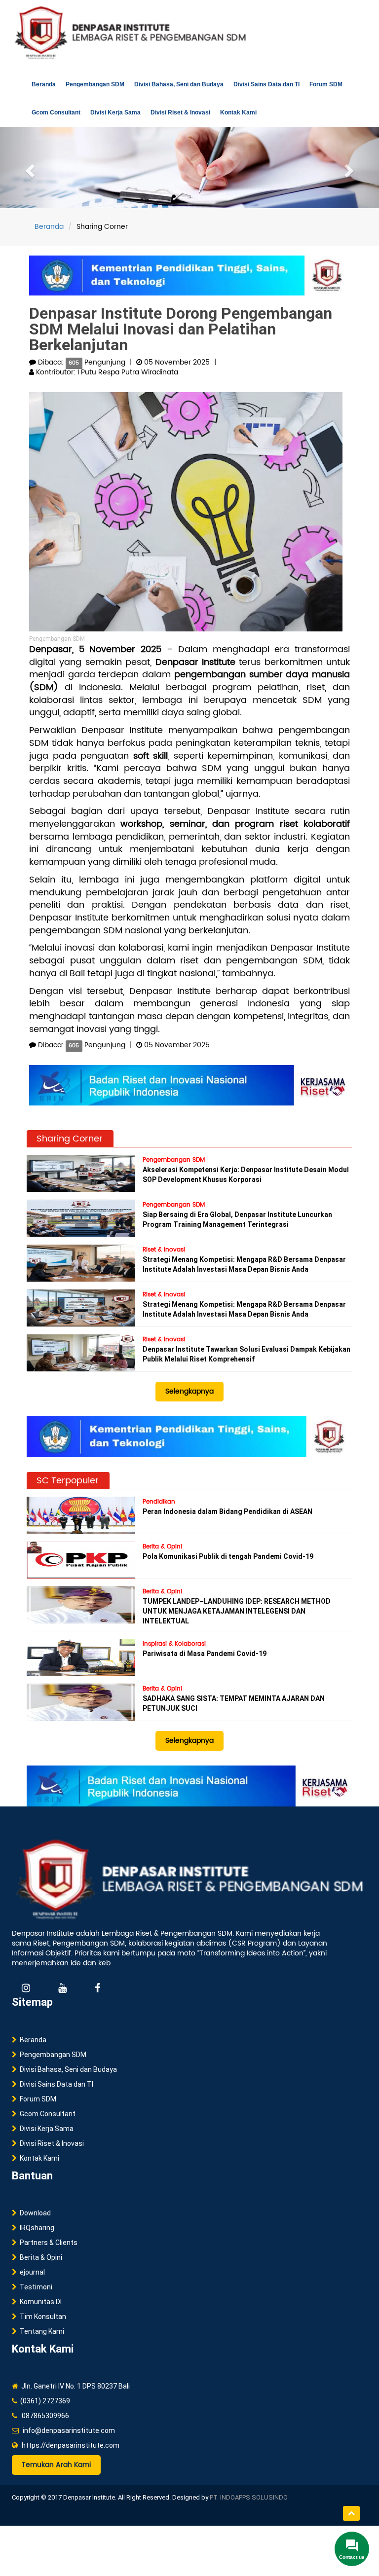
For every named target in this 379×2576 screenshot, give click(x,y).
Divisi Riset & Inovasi (180, 112)
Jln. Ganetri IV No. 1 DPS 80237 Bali (74, 2386)
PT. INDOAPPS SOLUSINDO (249, 2497)
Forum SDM (326, 84)
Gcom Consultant (56, 112)
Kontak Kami (238, 112)
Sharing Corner (70, 1139)
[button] (28, 167)
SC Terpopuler (68, 1481)
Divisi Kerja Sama (115, 112)
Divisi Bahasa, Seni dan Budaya (179, 84)
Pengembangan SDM (95, 84)
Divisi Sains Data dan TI (266, 84)
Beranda (44, 84)
